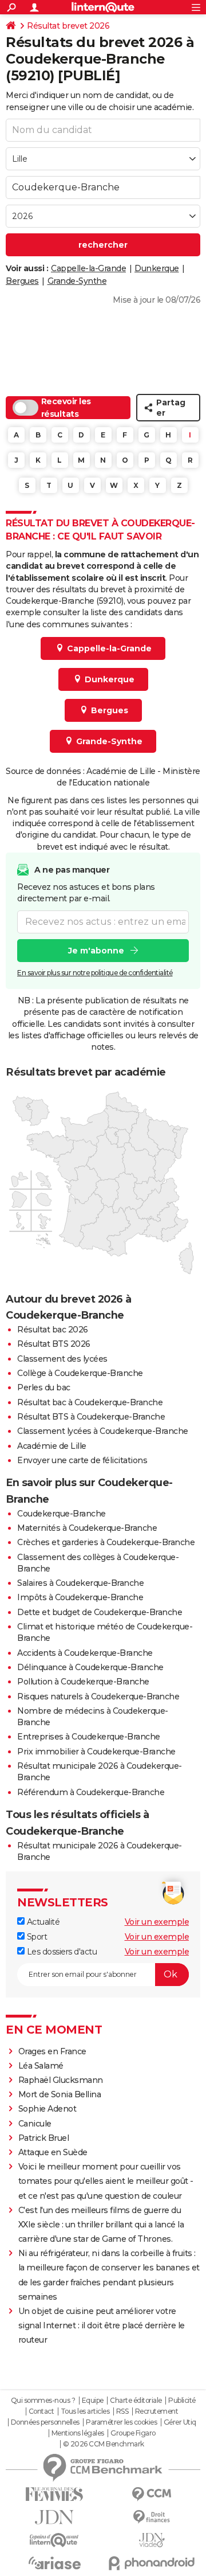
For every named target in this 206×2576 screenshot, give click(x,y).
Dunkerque (157, 268)
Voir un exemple (157, 1922)
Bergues (22, 281)
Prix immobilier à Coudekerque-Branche (96, 1752)
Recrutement (157, 2411)
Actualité (42, 1922)
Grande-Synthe (77, 281)
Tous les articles (85, 2411)
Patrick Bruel (44, 2138)
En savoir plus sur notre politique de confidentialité (95, 973)
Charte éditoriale (136, 2401)
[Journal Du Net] (54, 2517)
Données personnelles (45, 2422)
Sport (36, 1937)
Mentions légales (78, 2433)
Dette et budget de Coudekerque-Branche (100, 1612)
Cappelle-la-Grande (88, 268)
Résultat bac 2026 (53, 1330)
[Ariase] (54, 2563)
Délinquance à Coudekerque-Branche (90, 1667)
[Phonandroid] (152, 2563)
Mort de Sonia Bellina (60, 2094)
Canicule (35, 2124)
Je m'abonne (96, 951)
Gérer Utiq (180, 2422)
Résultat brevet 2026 (68, 26)
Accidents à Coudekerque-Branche (85, 1653)
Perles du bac (44, 1387)
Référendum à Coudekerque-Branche (91, 1792)
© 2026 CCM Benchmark (104, 2444)
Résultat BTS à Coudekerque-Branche (91, 1417)
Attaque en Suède (53, 2152)
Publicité (182, 2401)
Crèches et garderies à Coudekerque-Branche (106, 1542)
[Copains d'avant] (54, 2540)
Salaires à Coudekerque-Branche (80, 1583)
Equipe (93, 2401)
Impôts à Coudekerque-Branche (80, 1597)
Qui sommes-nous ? (43, 2401)
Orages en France (52, 2051)
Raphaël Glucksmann (61, 2080)
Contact (41, 2411)
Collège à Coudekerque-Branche (80, 1373)
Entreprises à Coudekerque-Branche (89, 1737)
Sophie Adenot (47, 2109)
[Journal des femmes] (54, 2494)
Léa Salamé (41, 2066)
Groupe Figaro (133, 2433)
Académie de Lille (52, 1446)
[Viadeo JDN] (152, 2540)
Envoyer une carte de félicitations (82, 1460)
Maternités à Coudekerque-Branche (87, 1528)
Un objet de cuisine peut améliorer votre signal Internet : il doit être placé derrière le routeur (102, 2325)
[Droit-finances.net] (152, 2517)
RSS (122, 2411)
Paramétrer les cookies (121, 2422)
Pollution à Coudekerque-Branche (83, 1682)
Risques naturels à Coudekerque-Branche (98, 1697)
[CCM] (152, 2494)
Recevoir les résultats (66, 408)
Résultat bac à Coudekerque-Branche (90, 1402)
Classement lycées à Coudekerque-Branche (103, 1431)
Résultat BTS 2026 (54, 1344)
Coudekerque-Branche (62, 1514)
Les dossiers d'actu (61, 1952)
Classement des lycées (62, 1359)
